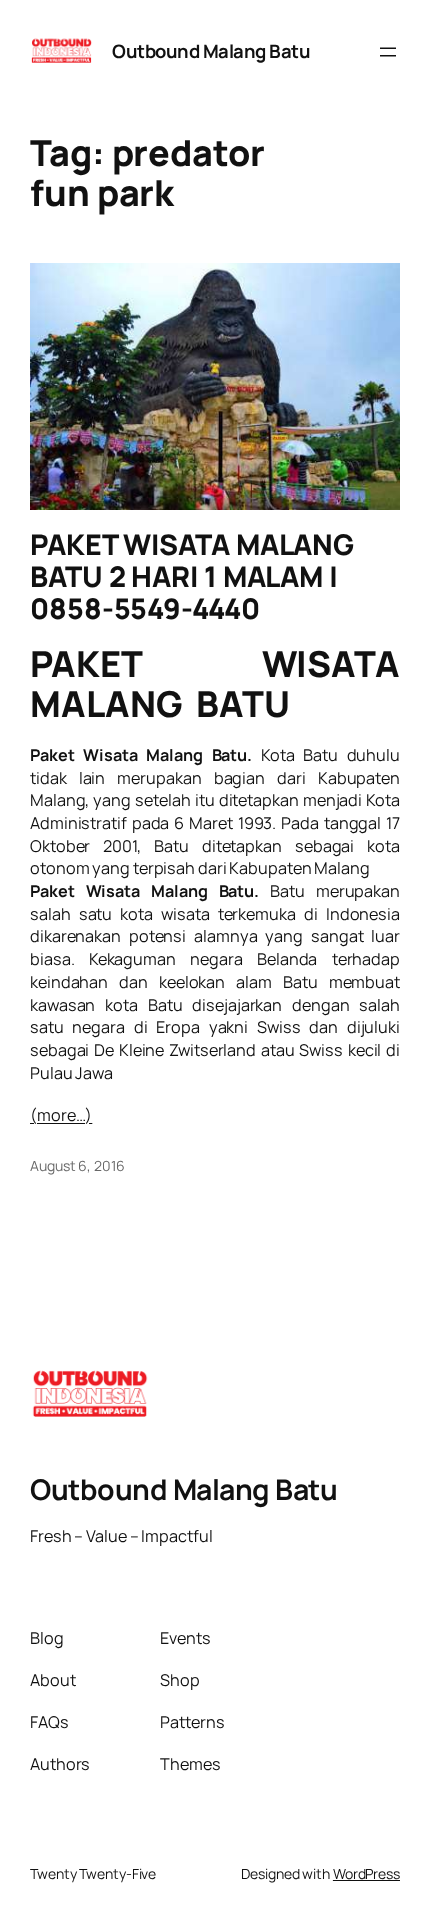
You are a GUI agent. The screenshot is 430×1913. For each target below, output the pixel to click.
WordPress (366, 1873)
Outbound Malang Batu (211, 51)
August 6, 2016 (77, 1165)
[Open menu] (388, 52)
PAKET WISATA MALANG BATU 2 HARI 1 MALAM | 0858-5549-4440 (192, 577)
